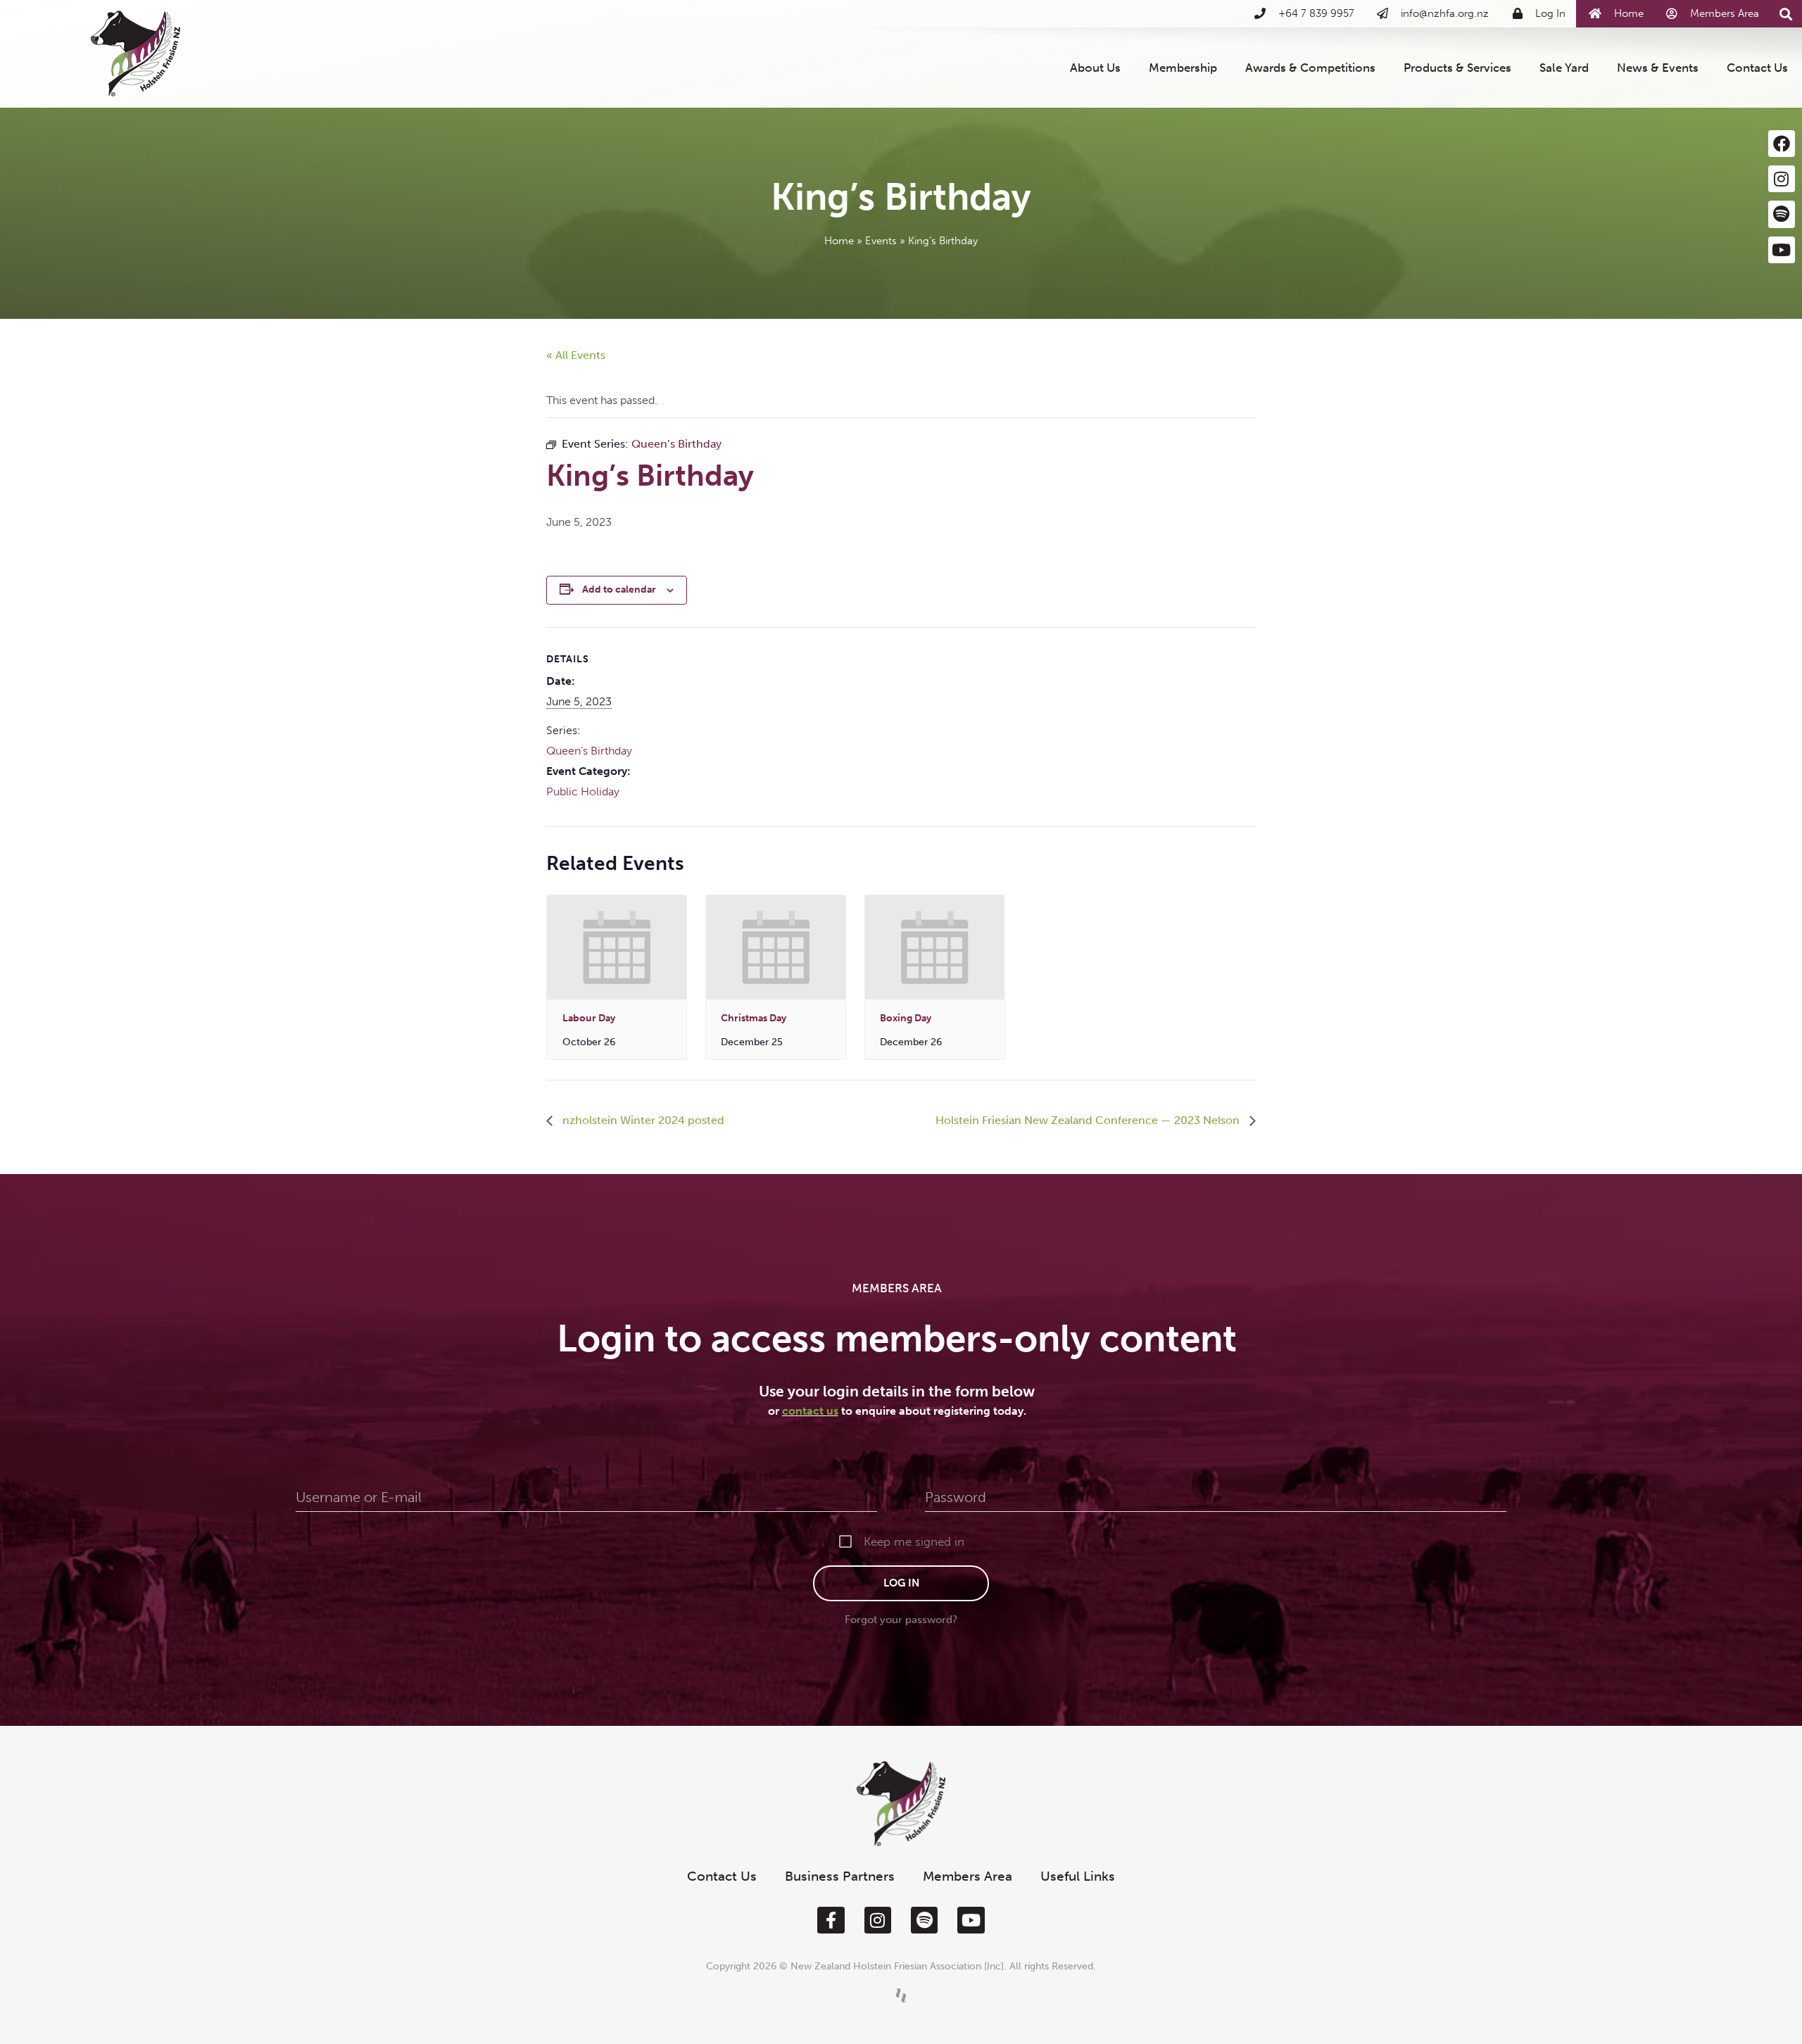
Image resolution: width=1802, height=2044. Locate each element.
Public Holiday (583, 791)
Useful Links (1078, 1876)
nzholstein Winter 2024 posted (642, 1120)
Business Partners (840, 1876)
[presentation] (617, 947)
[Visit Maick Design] (901, 1995)
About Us (1095, 68)
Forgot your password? (901, 1620)
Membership (1183, 68)
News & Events (1658, 68)
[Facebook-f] (831, 1920)
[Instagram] (1782, 179)
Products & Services (1457, 68)
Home (839, 241)
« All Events (576, 355)
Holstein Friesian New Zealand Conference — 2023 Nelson (1089, 1120)
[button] (1786, 14)
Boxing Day (906, 1018)
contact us (810, 1411)
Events (881, 241)
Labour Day (589, 1018)
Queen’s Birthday (589, 751)
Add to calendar (619, 589)
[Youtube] (1782, 250)
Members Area (968, 1876)
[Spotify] (1782, 214)
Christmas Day (754, 1018)
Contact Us (1757, 68)
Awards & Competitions (1310, 68)
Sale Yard (1564, 68)
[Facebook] (1782, 144)
